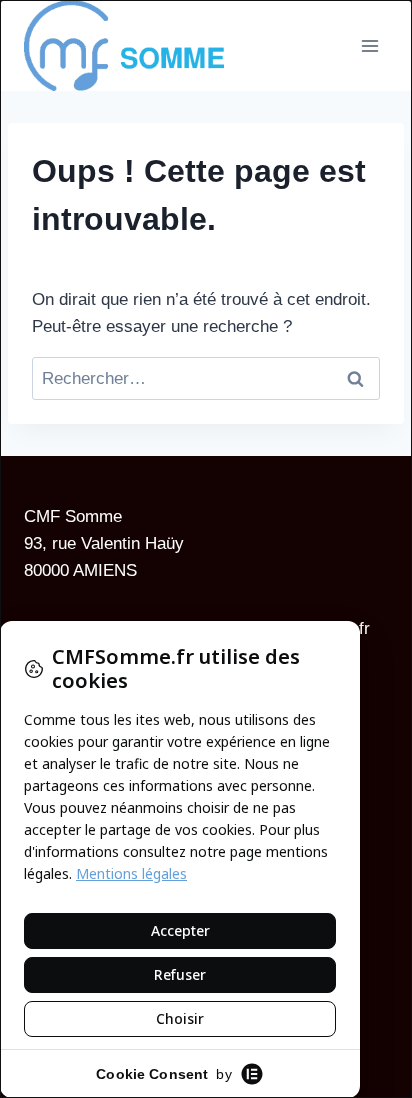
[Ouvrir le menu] (369, 45)
